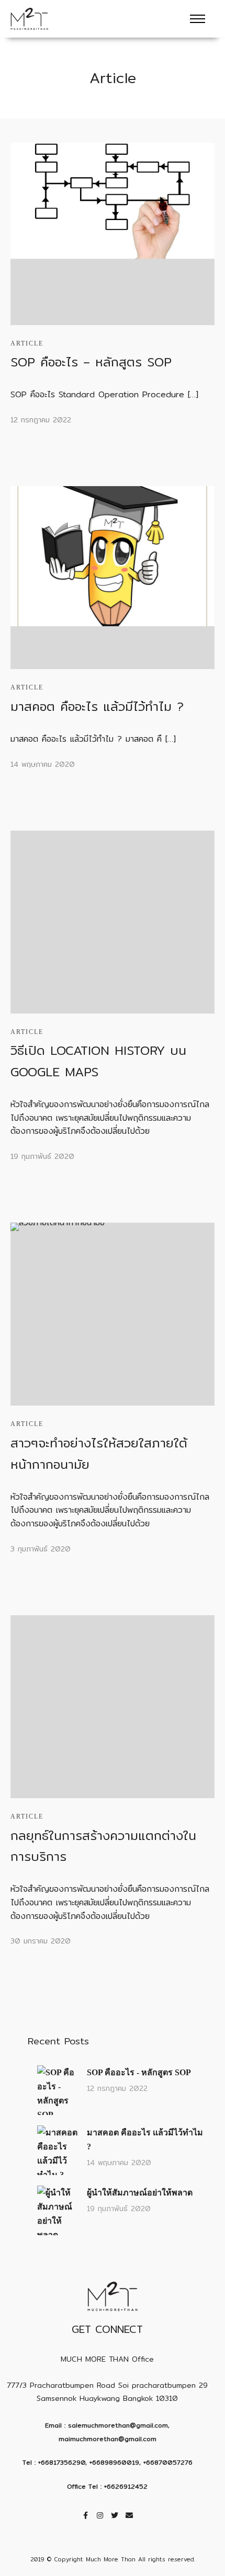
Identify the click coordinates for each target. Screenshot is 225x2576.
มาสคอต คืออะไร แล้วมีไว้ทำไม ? (97, 706)
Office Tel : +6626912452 (107, 2486)
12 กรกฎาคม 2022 (41, 420)
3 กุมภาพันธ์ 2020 (41, 1549)
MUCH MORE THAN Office (107, 2359)
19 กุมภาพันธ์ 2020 (42, 1156)
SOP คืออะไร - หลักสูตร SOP (139, 2072)
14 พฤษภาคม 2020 (43, 764)
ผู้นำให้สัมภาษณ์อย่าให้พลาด (140, 2193)
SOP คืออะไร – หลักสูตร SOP (91, 362)
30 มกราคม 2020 (41, 1941)
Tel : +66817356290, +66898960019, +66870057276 (108, 2462)
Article (27, 343)
